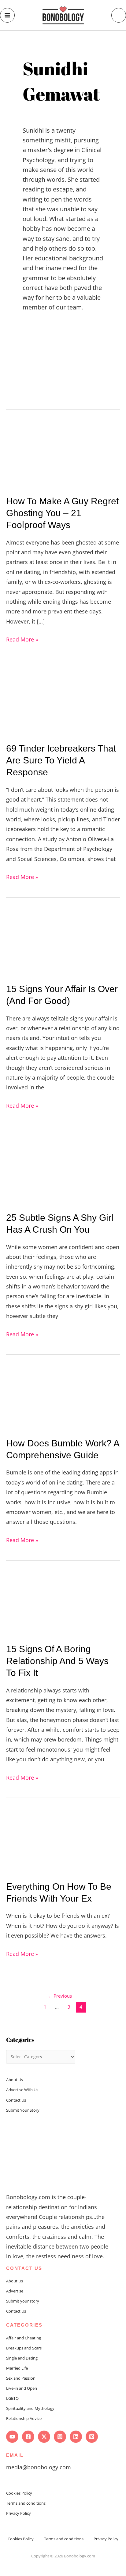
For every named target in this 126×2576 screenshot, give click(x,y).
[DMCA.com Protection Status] (63, 2563)
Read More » (22, 639)
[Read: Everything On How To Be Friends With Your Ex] (63, 1841)
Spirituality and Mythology (30, 2408)
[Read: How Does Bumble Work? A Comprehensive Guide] (63, 1398)
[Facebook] (28, 2437)
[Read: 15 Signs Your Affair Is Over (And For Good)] (63, 942)
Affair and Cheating (24, 2338)
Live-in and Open (22, 2388)
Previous (60, 1996)
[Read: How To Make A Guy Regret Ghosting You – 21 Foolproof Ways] (63, 455)
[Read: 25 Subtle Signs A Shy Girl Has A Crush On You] (63, 1171)
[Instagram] (60, 2437)
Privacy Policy (19, 2513)
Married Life (17, 2368)
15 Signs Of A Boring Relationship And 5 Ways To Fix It (57, 1661)
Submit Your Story (23, 2110)
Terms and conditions (26, 2503)
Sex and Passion (21, 2378)
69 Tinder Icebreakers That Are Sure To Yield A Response (61, 760)
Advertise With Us (22, 2090)
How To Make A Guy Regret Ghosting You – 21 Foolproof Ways (62, 513)
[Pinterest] (92, 2437)
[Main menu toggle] (7, 15)
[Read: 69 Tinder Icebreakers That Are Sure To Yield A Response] (63, 703)
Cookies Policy (19, 2493)
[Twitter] (44, 2437)
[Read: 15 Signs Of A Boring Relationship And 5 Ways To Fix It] (63, 1604)
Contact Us (16, 2100)
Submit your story (23, 2301)
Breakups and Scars (24, 2348)
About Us (15, 2080)
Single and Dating (22, 2358)
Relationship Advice (24, 2418)
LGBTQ (12, 2398)
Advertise (15, 2291)
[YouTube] (12, 2437)
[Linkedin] (76, 2437)
